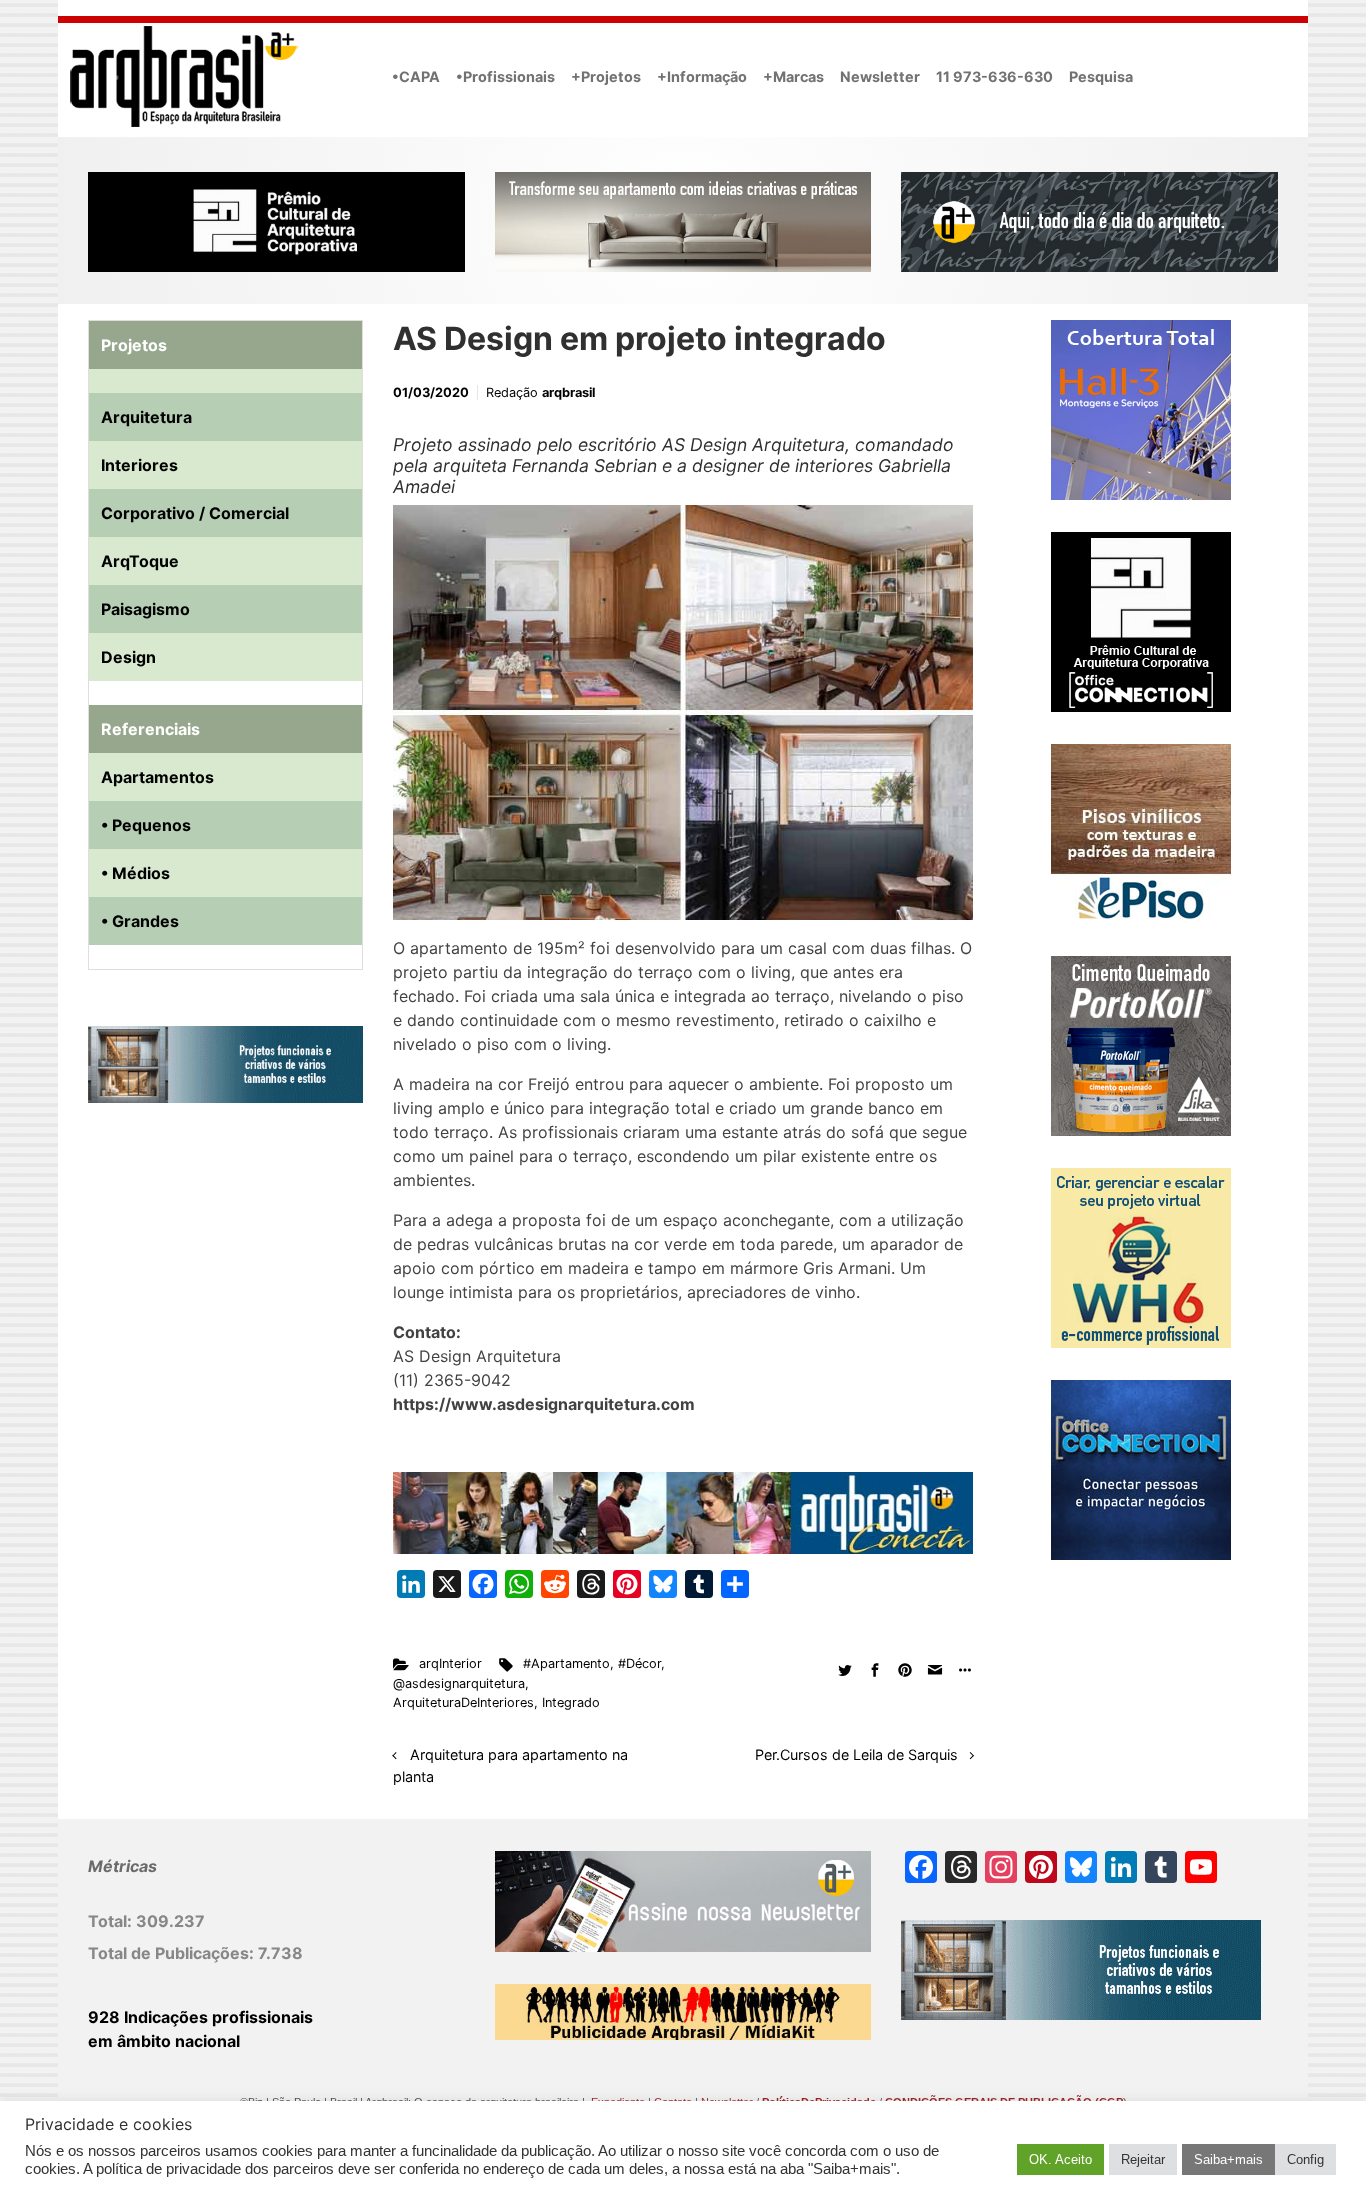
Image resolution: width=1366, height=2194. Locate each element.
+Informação (702, 76)
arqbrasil (568, 392)
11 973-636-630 (994, 76)
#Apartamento (566, 1663)
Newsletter (880, 76)
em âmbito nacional (164, 2041)
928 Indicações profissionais (200, 2017)
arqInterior (450, 1663)
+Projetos (606, 76)
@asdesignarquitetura (459, 1683)
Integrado (571, 1702)
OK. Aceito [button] (1060, 2159)
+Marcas (793, 76)
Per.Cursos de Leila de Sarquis (856, 1754)
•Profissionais (505, 76)
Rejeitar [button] (1143, 2159)
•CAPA (416, 76)
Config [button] (1305, 2159)
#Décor (639, 1663)
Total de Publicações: (173, 1953)
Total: (112, 1921)
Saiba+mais (1228, 2159)
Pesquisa (1101, 76)
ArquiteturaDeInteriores (463, 1702)
